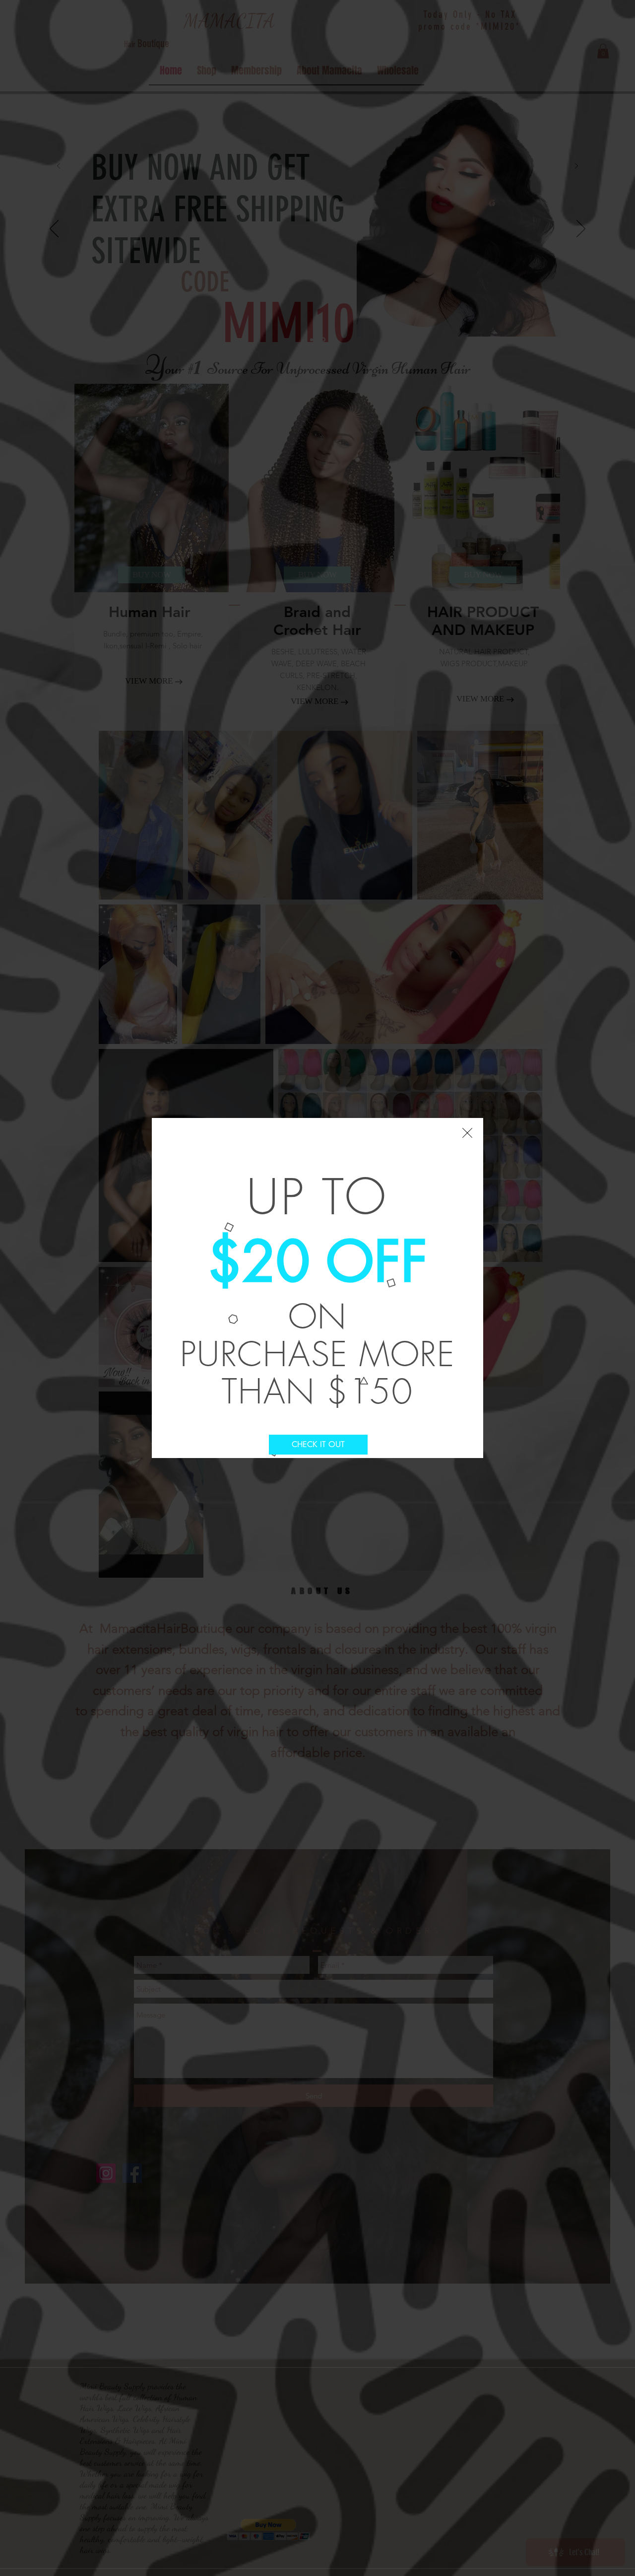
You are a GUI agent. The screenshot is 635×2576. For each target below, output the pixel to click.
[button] (467, 1133)
